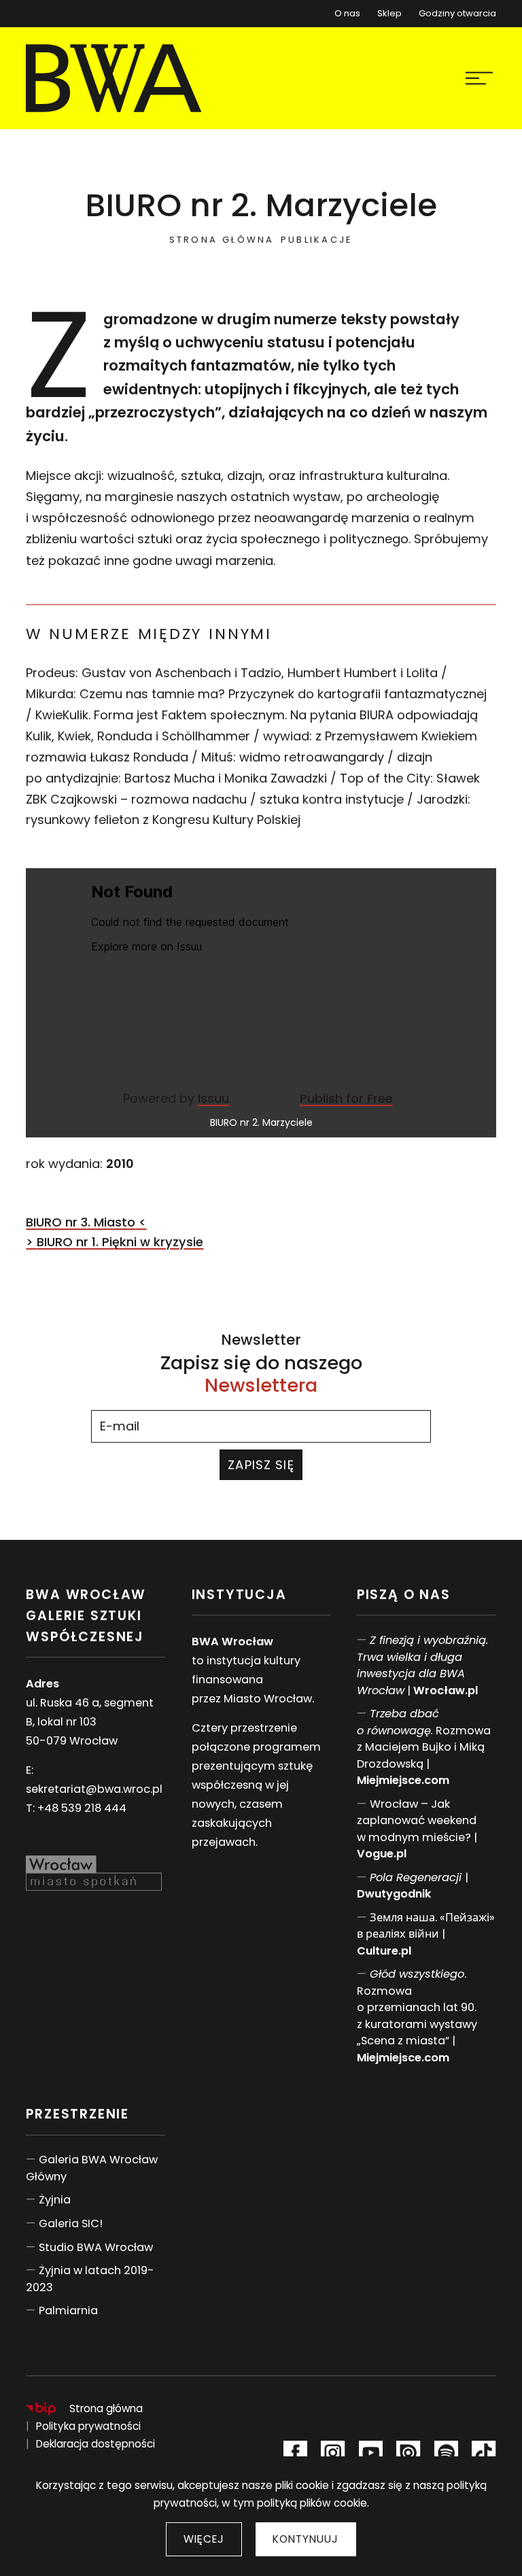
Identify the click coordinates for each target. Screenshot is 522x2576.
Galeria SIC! (71, 2223)
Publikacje (317, 240)
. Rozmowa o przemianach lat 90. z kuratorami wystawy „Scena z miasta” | (417, 2016)
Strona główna (222, 240)
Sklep (389, 11)
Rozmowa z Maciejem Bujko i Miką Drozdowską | (424, 1747)
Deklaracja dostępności (95, 2444)
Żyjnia (55, 2200)
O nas (347, 13)
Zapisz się (261, 1465)
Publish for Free (346, 1098)
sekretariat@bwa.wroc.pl (94, 1789)
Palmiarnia (68, 2311)
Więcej (204, 2539)
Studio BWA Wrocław (96, 2247)
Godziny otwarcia (457, 13)
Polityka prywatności (88, 2426)
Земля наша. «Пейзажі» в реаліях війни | (426, 1934)
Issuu (213, 1098)
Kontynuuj (306, 2539)
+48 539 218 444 (82, 1808)
